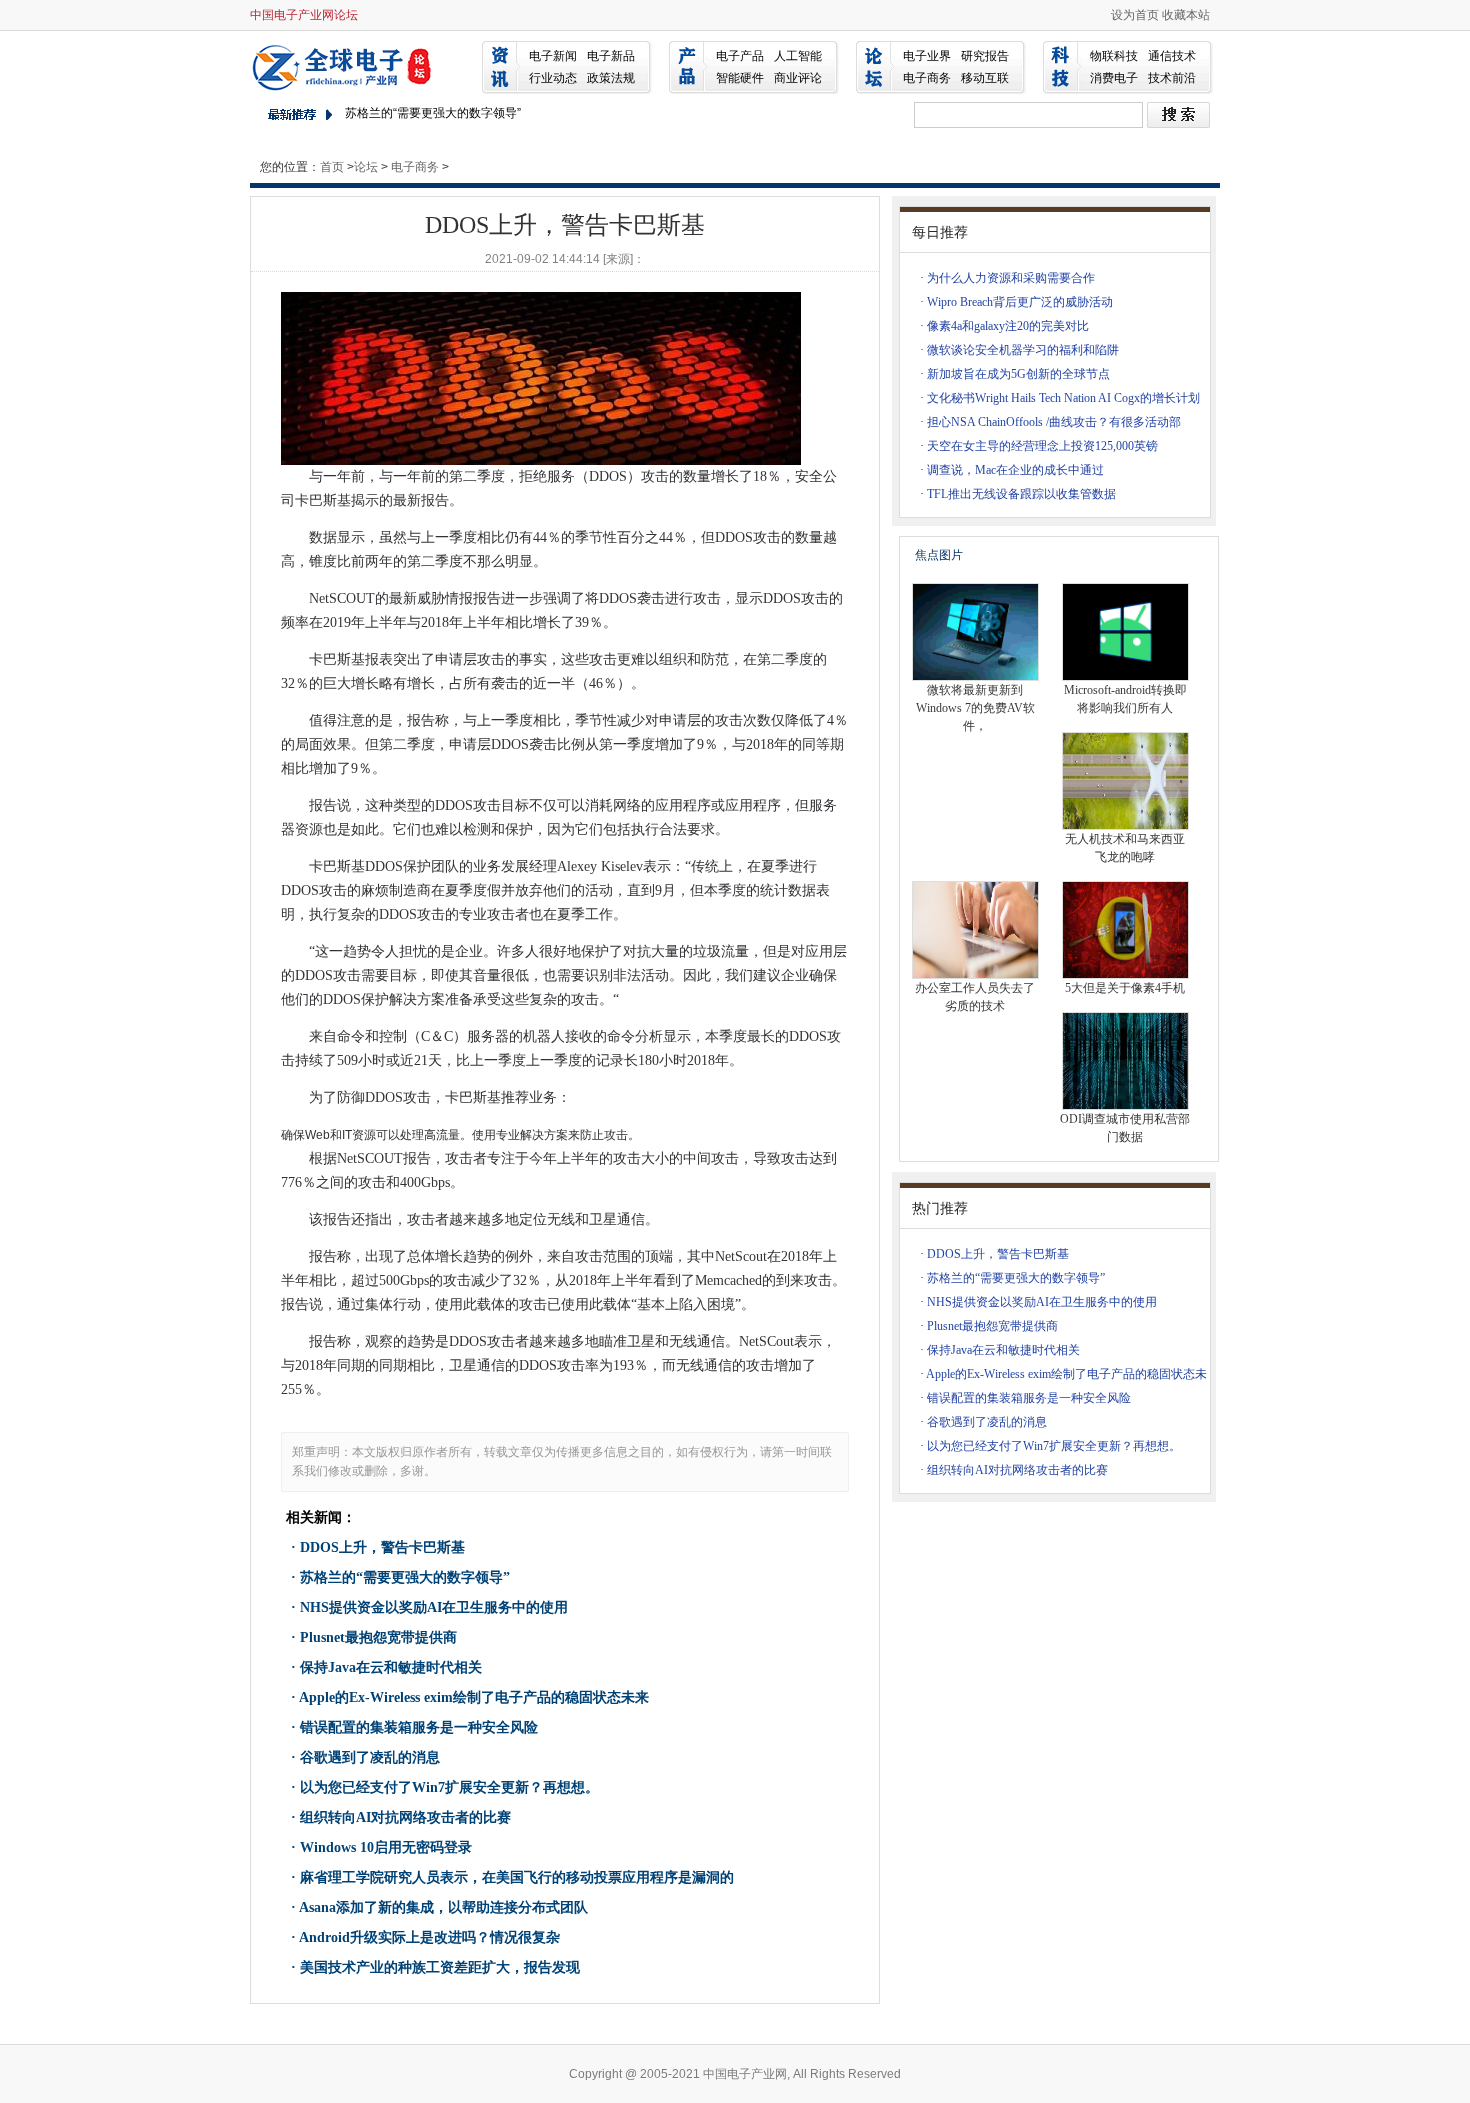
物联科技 (1114, 56)
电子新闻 (553, 56)
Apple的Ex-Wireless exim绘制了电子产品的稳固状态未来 (474, 1697)
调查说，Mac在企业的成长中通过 (1015, 470)
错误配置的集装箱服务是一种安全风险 (419, 1727)
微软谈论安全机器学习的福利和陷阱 (1023, 350)
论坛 (366, 167)
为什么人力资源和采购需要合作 (1011, 278)
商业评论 (798, 78)
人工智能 (798, 56)
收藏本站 (1186, 15)
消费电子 (1114, 78)
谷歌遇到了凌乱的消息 (370, 1757)
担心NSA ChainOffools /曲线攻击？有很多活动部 (1054, 422)
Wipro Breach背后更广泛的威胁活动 (1020, 302)
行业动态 (553, 78)
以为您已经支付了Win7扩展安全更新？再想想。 (449, 1787)
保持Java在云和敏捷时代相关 (391, 1667)
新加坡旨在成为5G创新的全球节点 (1018, 374)
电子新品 (611, 56)
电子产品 (740, 56)
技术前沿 (1172, 78)
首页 (332, 167)
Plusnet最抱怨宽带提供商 (378, 1637)
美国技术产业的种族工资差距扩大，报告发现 (440, 1967)
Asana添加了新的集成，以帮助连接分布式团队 (443, 1907)
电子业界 (927, 56)
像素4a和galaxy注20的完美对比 (1008, 326)
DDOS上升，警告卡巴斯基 (382, 1547)
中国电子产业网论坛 (304, 15)
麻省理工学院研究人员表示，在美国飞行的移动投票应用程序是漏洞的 (517, 1877)
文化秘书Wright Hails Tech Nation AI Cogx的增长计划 (1063, 398)
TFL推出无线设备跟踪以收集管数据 (1021, 494)
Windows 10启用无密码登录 (386, 1847)
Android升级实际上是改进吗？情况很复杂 (429, 1937)
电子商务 (927, 78)
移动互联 (985, 78)
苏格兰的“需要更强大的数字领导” (433, 113)
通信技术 (1172, 56)
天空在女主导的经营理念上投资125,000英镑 (1042, 446)
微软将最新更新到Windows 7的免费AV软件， (975, 708)
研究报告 (985, 56)
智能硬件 (740, 78)
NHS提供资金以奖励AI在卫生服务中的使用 (434, 1607)
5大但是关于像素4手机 (1125, 988)
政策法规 (611, 78)
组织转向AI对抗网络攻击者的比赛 (405, 1817)
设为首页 (1135, 15)
